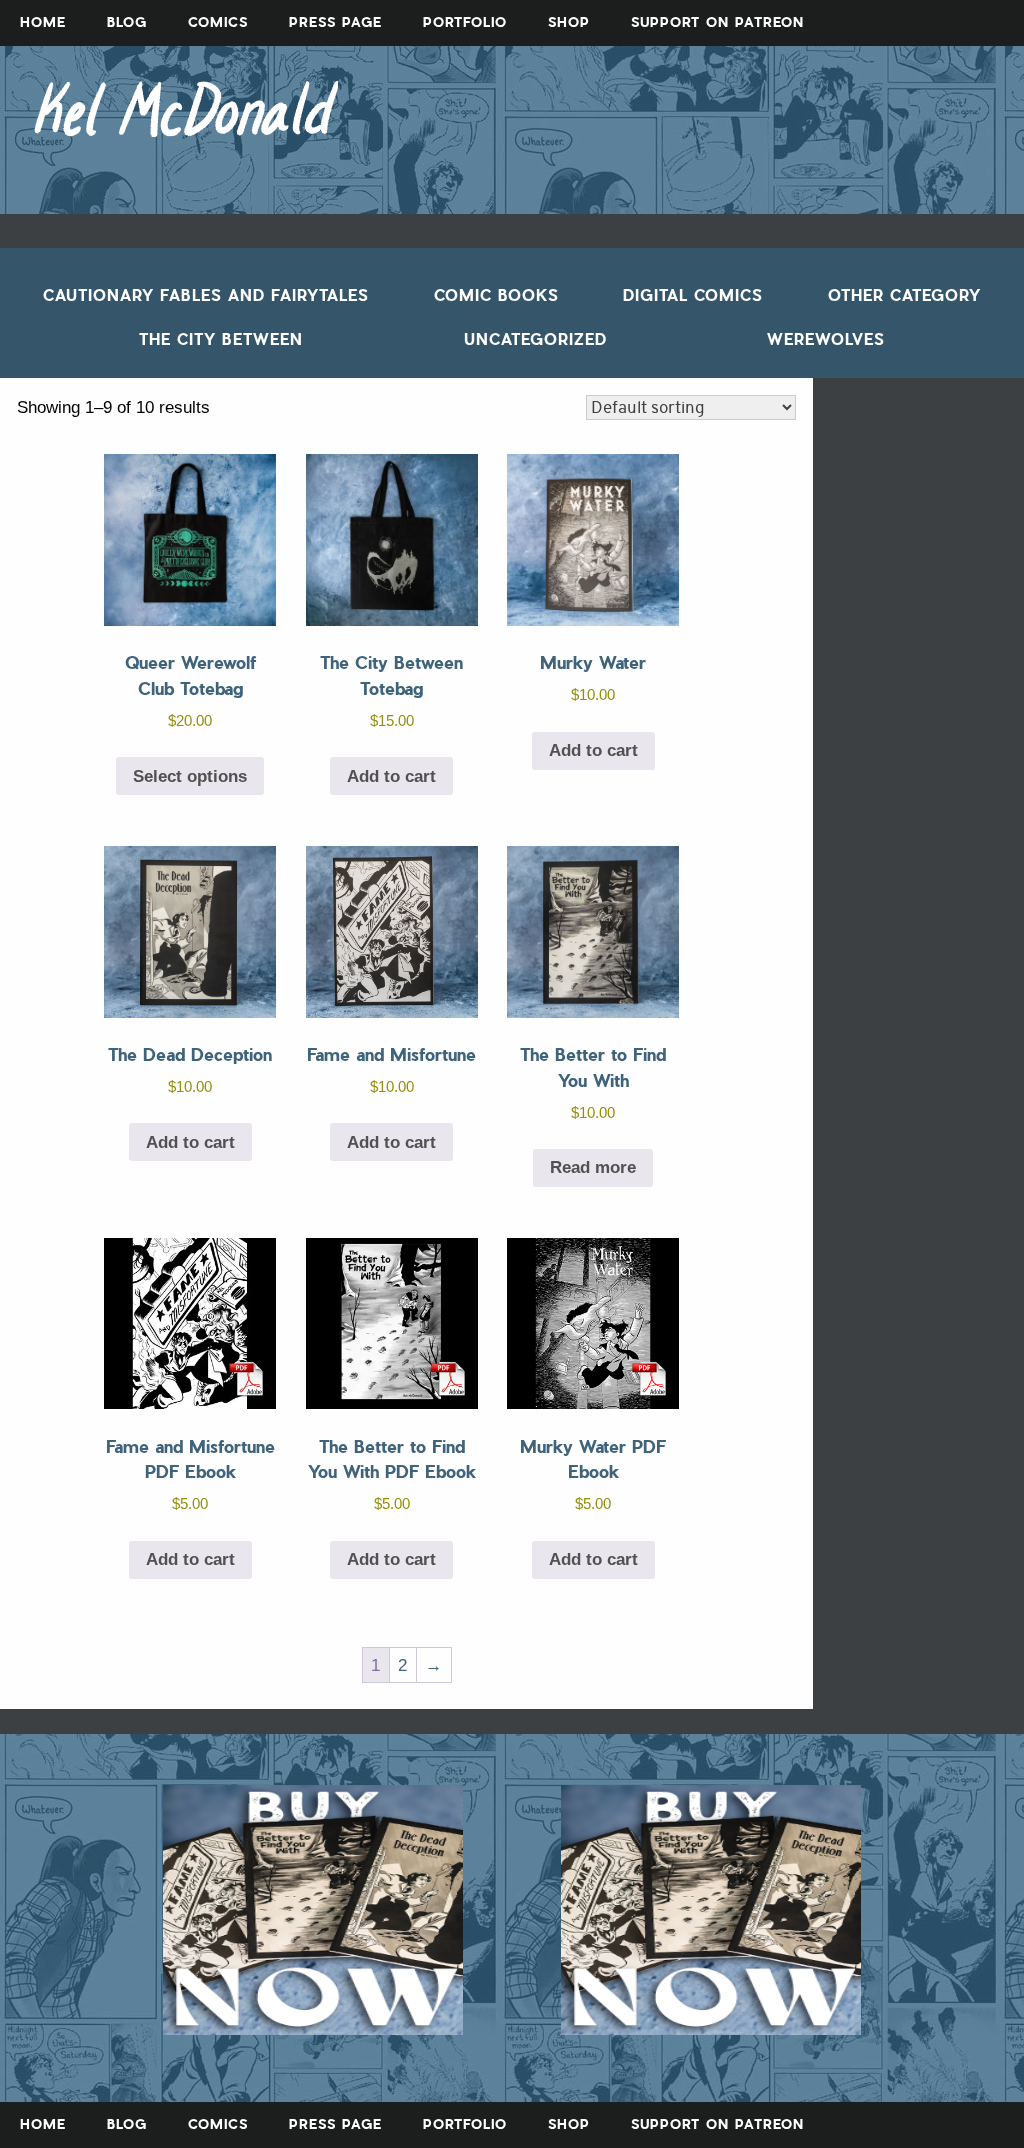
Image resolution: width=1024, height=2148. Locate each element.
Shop (569, 22)
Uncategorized (535, 338)
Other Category (904, 295)
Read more (593, 1167)
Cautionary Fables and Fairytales (206, 295)
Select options (190, 776)
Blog (127, 22)
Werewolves (826, 338)
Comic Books (496, 295)
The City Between (221, 338)
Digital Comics (693, 295)
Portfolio (465, 22)
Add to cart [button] (391, 776)
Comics (218, 22)
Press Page (335, 22)
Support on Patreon (717, 22)
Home (43, 22)
